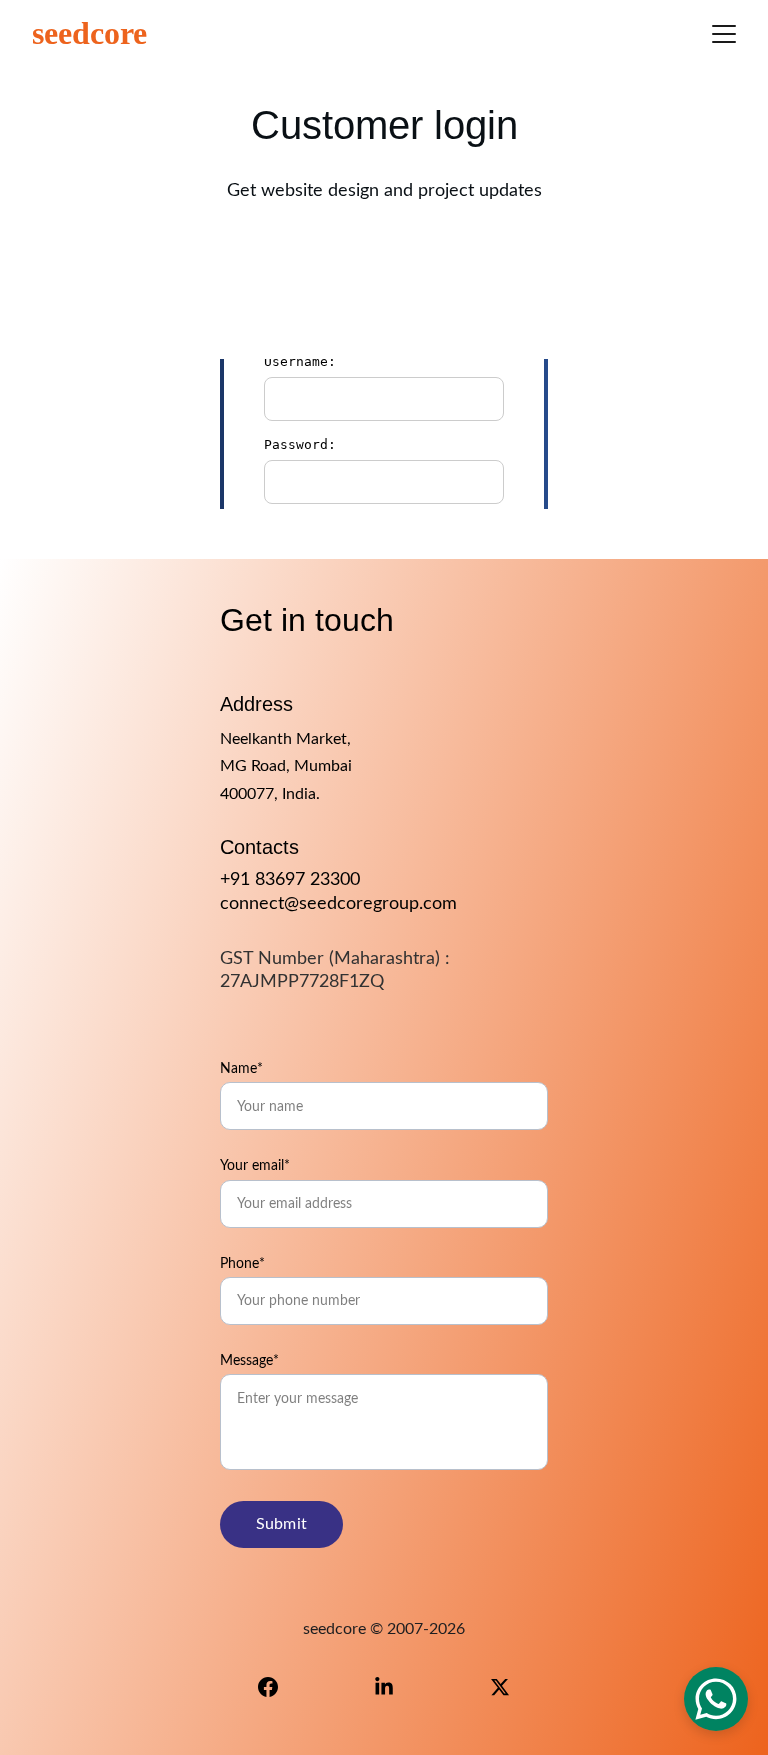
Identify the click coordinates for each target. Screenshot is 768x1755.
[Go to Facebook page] (278, 1687)
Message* (249, 1361)
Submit (281, 1524)
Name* (241, 1069)
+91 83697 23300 (290, 880)
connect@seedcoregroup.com (338, 904)
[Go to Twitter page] (500, 1687)
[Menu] (724, 34)
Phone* (242, 1264)
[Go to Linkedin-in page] (394, 1687)
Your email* (255, 1166)
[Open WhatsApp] (716, 1699)
